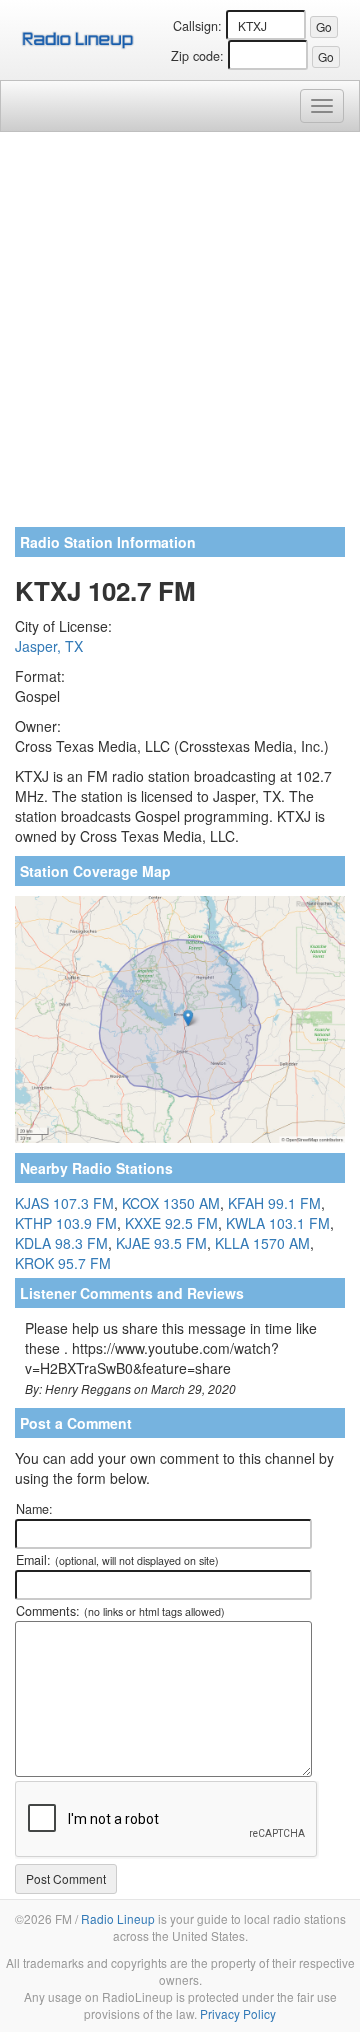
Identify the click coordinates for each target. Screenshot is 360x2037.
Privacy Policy (238, 2013)
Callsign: (197, 26)
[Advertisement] (180, 337)
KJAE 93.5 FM (161, 1243)
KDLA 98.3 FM (61, 1243)
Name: (34, 1509)
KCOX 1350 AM (171, 1203)
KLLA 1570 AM (262, 1243)
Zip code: (197, 56)
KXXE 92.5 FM (171, 1223)
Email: (117, 1560)
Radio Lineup (118, 1918)
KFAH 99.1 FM (274, 1203)
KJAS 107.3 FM (64, 1203)
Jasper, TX (49, 646)
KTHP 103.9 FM (66, 1223)
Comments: (120, 1611)
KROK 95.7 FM (63, 1263)
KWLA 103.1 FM (278, 1223)
